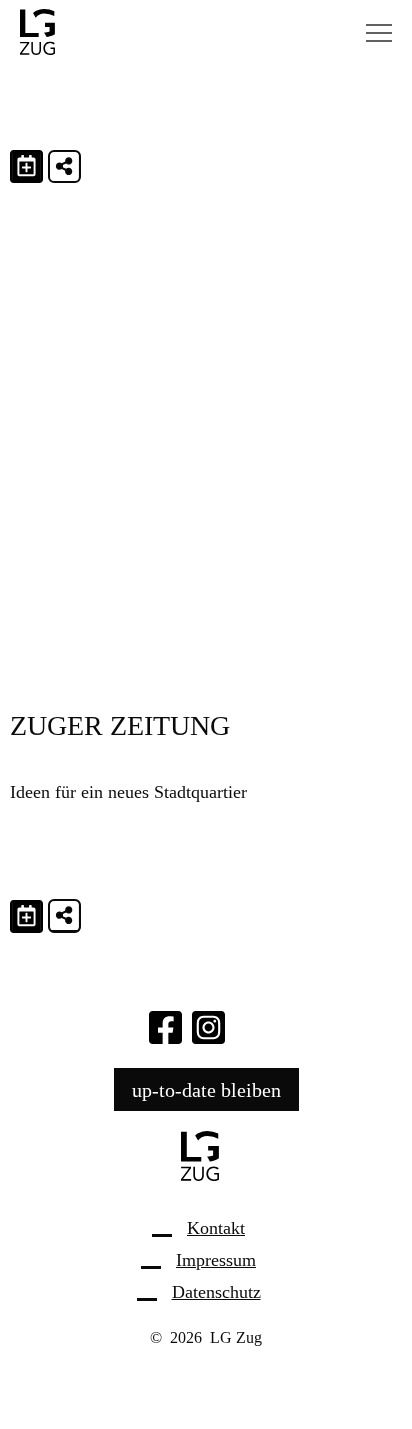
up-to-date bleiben (206, 1089)
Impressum (216, 1260)
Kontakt (216, 1228)
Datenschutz (216, 1292)
